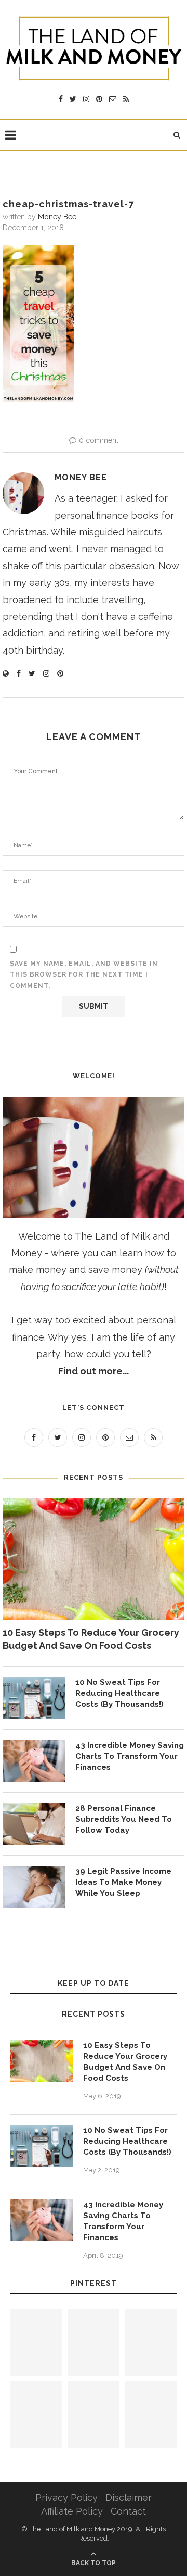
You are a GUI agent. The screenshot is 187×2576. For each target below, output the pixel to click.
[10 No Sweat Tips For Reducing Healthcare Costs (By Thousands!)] (34, 1698)
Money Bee (57, 217)
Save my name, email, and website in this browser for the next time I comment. (84, 975)
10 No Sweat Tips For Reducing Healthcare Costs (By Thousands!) (119, 1693)
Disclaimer (129, 2498)
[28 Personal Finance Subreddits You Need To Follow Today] (34, 1824)
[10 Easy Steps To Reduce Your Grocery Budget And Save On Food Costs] (94, 1559)
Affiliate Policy (72, 2511)
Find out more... (94, 1371)
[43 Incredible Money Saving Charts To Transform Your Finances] (34, 1761)
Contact (128, 2511)
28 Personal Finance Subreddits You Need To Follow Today (124, 1819)
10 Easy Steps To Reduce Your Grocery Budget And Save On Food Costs (91, 1639)
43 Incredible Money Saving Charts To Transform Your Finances (130, 1756)
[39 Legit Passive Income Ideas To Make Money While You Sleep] (34, 1887)
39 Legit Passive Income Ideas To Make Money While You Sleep (123, 1882)
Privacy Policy (66, 2498)
